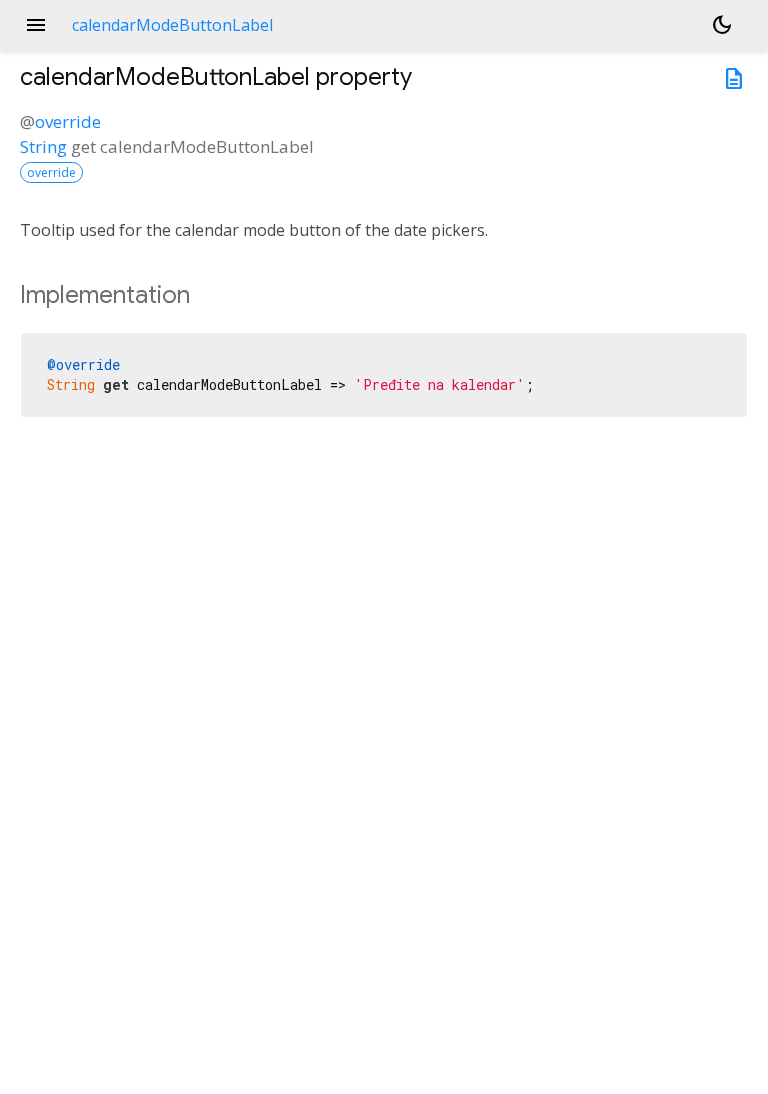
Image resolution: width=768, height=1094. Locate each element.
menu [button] (36, 25)
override (68, 121)
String (43, 146)
